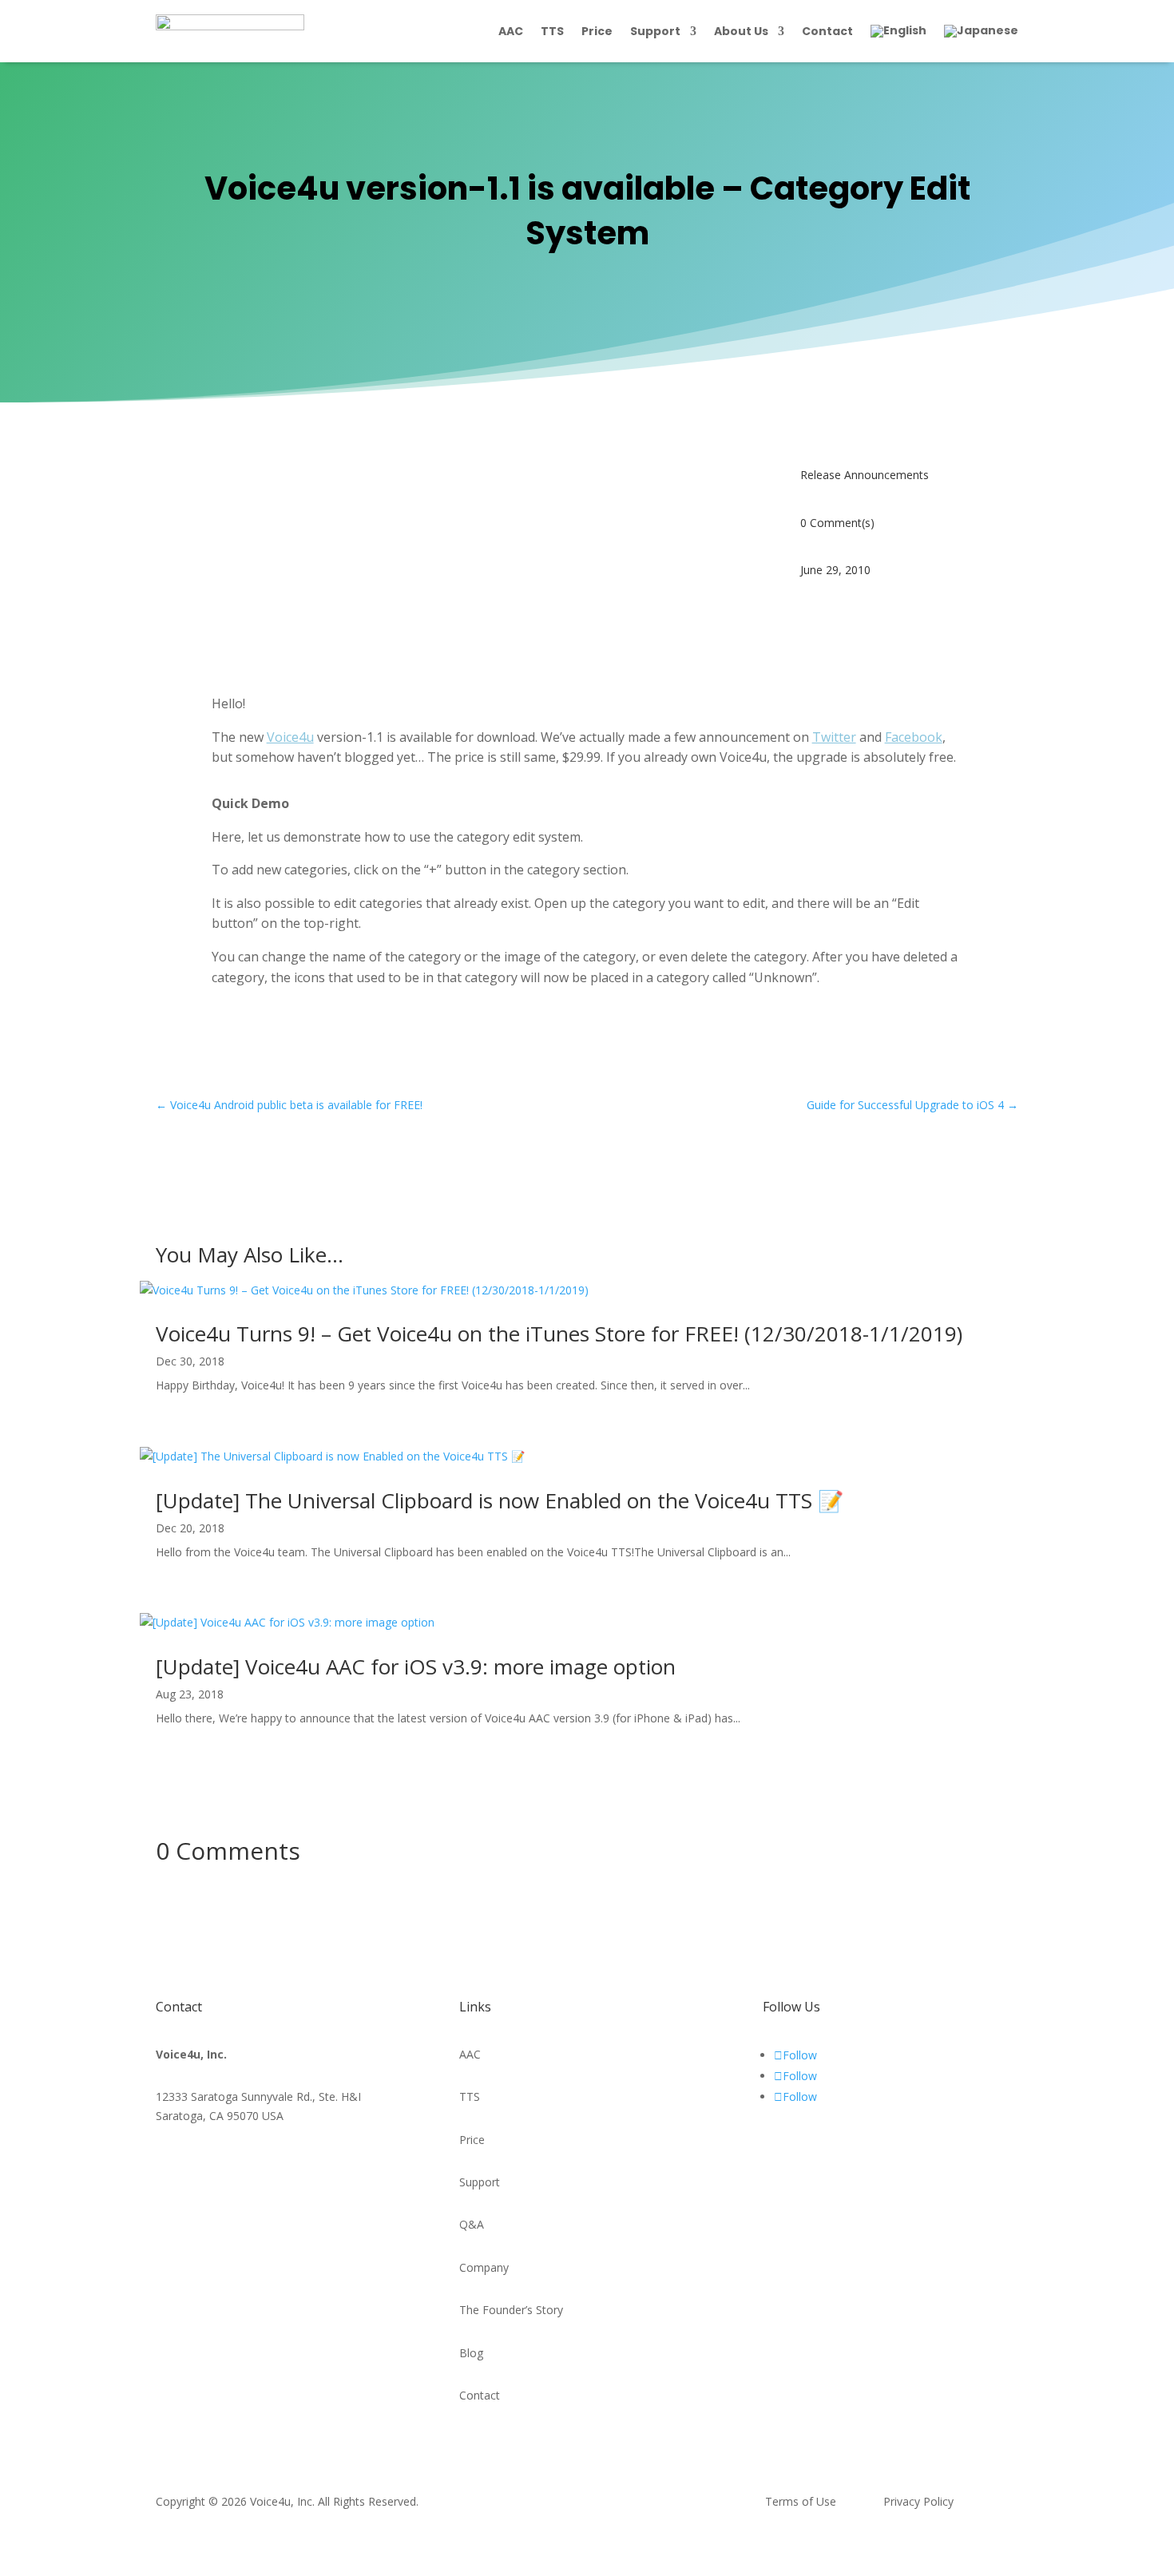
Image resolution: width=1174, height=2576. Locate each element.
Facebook (914, 737)
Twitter (834, 737)
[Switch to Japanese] (981, 31)
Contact (827, 31)
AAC (511, 31)
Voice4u (290, 737)
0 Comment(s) (837, 523)
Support (655, 31)
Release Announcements (865, 475)
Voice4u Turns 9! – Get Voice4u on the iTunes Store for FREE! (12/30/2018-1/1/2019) (559, 1334)
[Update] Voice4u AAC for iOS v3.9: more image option (416, 1666)
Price (597, 31)
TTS (552, 31)
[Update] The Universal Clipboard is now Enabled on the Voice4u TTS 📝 (500, 1500)
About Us (741, 31)
